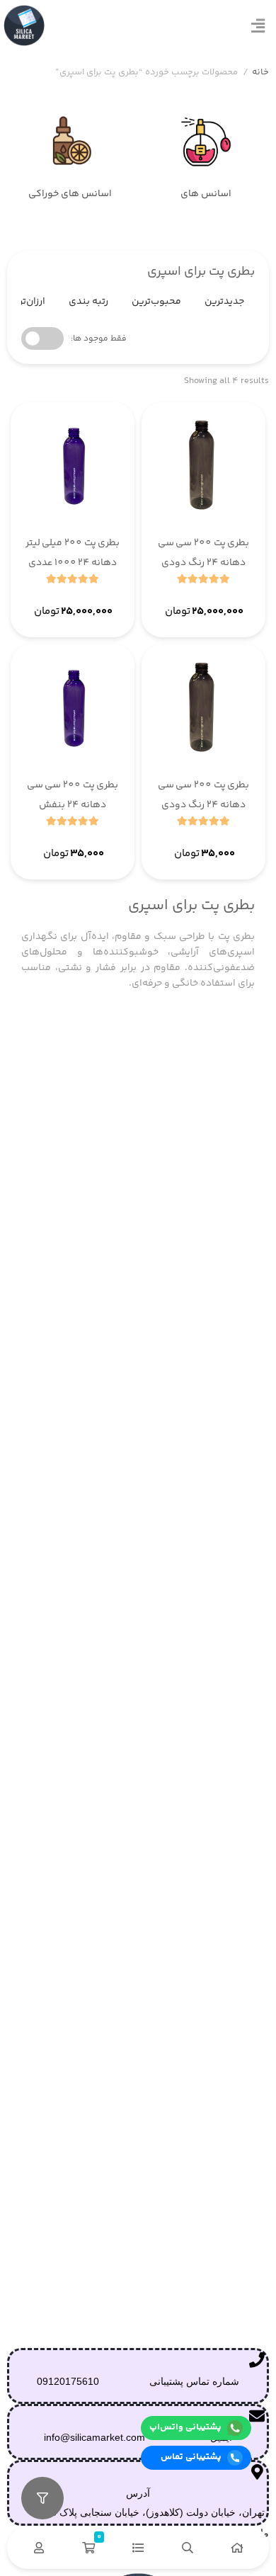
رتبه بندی (88, 302)
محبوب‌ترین (156, 302)
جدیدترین (224, 302)
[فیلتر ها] (42, 2498)
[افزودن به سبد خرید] (166, 598)
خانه (260, 73)
